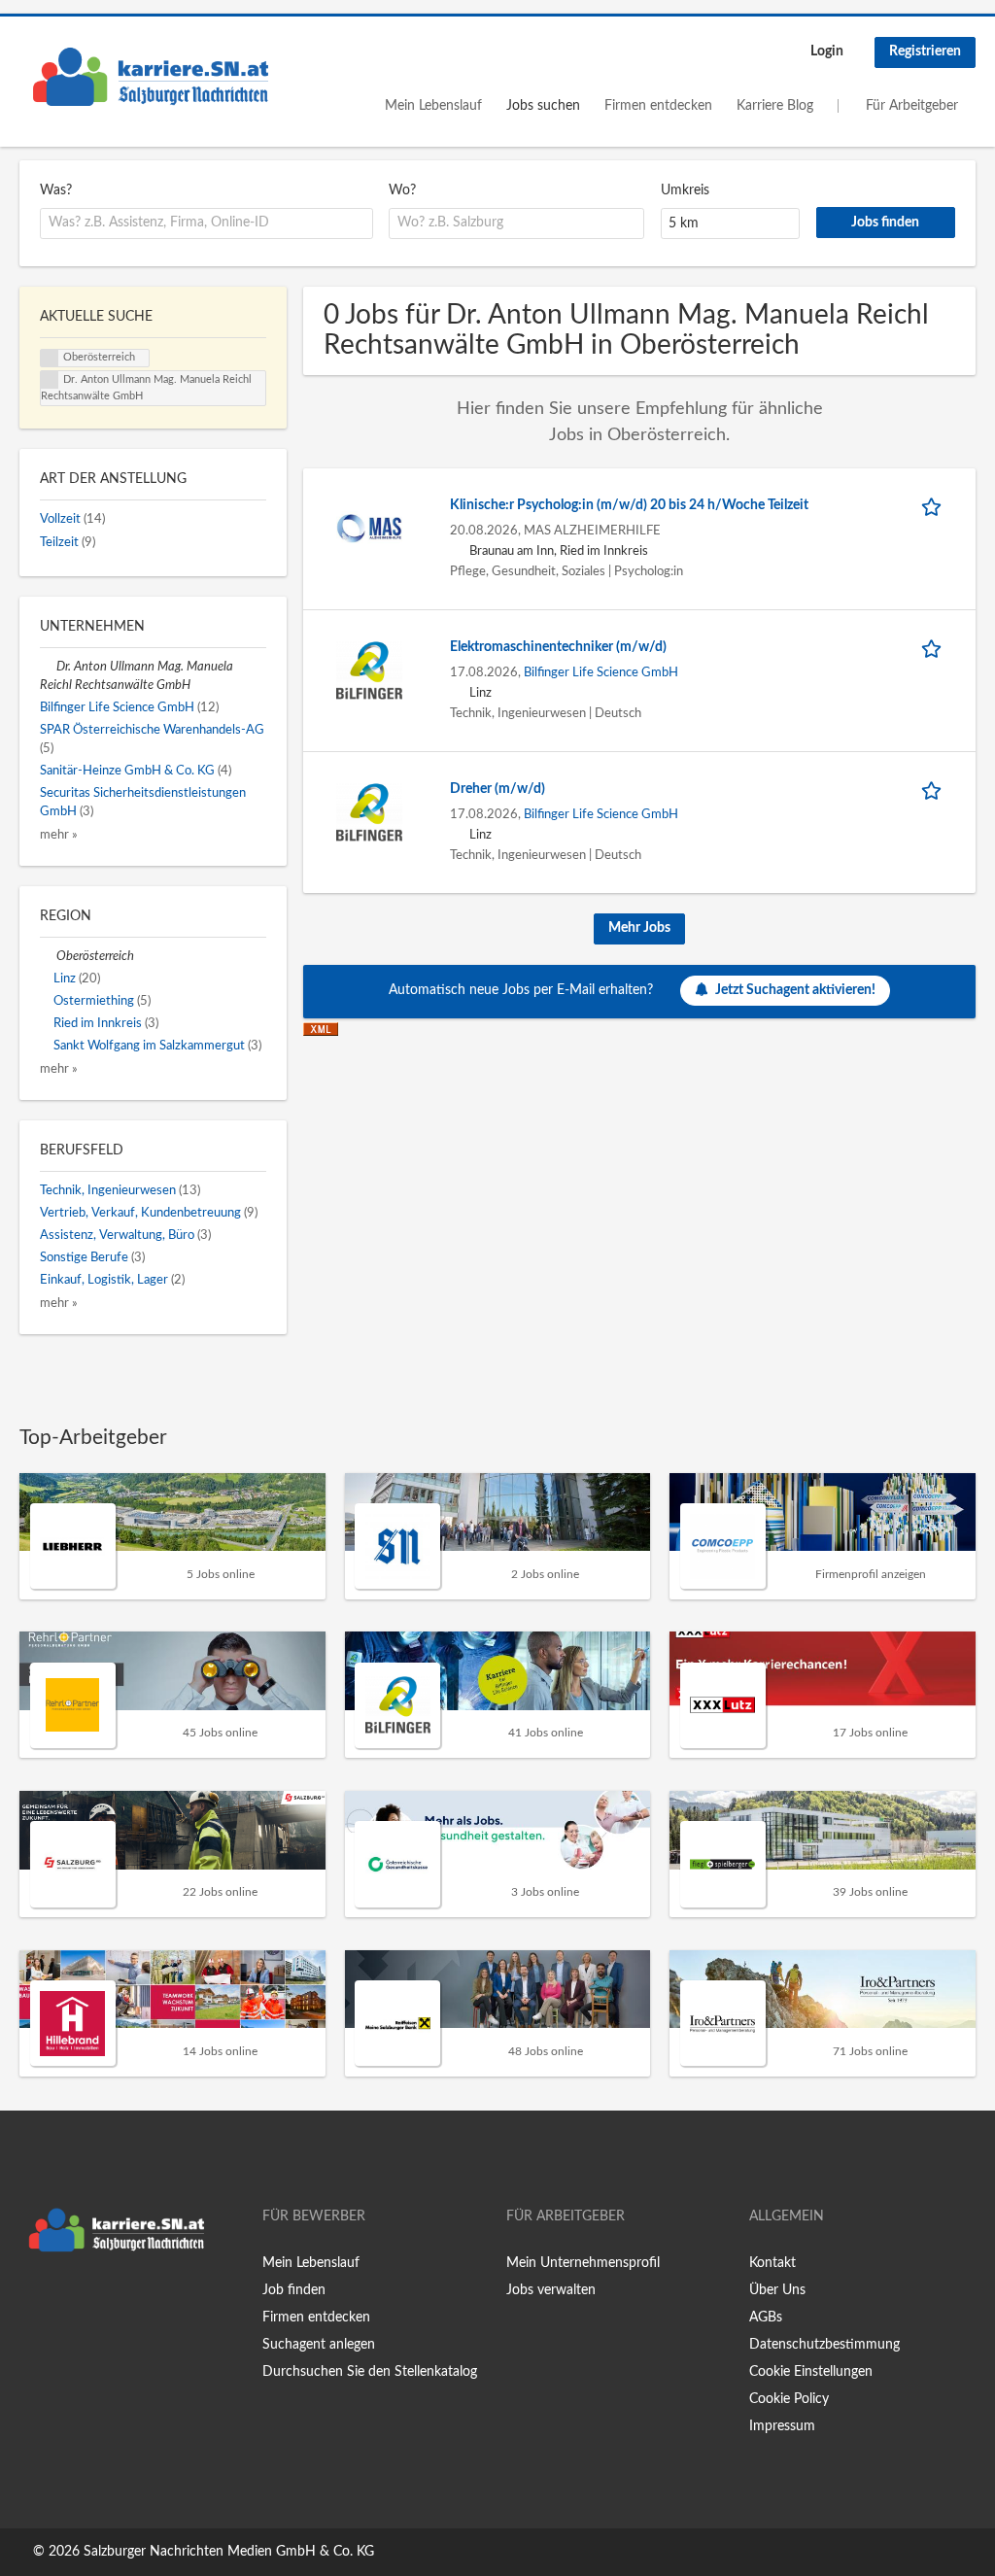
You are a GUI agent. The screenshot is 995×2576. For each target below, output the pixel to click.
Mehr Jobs (639, 928)
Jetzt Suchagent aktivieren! (795, 990)
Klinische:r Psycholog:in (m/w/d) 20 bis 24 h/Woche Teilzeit (629, 505)
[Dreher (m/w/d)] (369, 811)
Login (827, 52)
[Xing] (66, 2302)
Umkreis (685, 190)
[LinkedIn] (94, 2302)
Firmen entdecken (658, 106)
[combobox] (206, 223)
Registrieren (925, 52)
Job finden (294, 2290)
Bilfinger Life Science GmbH (601, 672)
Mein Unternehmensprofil (583, 2263)
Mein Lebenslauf (433, 106)
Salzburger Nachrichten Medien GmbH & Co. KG (229, 2552)
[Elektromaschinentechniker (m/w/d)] (369, 670)
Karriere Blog (775, 106)
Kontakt (772, 2263)
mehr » (59, 835)
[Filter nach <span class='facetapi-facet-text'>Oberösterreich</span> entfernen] (50, 359)
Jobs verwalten (551, 2290)
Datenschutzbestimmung (824, 2345)
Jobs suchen (543, 106)
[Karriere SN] (151, 77)
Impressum (782, 2426)
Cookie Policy (789, 2399)
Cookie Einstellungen (811, 2372)
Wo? (402, 190)
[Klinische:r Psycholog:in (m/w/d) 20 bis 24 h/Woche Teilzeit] (369, 528)
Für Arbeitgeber (912, 106)
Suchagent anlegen (319, 2345)
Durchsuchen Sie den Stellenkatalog (370, 2372)
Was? (56, 190)
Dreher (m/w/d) (497, 789)
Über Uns (777, 2290)
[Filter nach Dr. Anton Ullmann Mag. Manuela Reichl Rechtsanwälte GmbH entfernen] (48, 667)
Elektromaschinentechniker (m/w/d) (558, 647)
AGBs (766, 2318)
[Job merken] (935, 506)
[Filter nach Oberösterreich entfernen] (48, 956)
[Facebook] (34, 2302)
